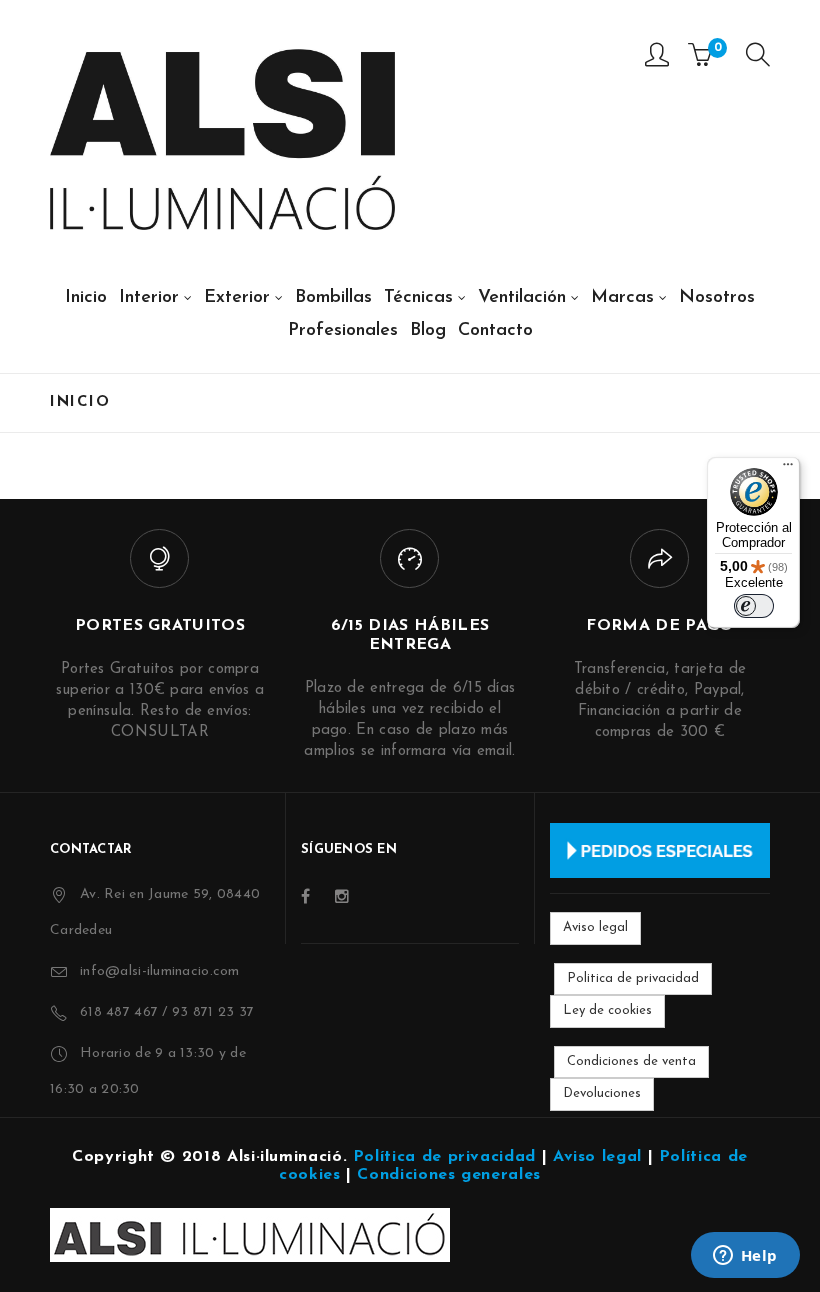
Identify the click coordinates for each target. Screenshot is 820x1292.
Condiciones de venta (631, 1061)
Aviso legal (595, 927)
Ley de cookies (607, 1010)
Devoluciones (602, 1093)
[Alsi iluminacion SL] (222, 139)
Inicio (80, 402)
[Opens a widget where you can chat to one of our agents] (745, 1257)
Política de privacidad (444, 1157)
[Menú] (788, 469)
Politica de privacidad (633, 978)
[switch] (754, 606)
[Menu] (758, 59)
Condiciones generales (448, 1175)
